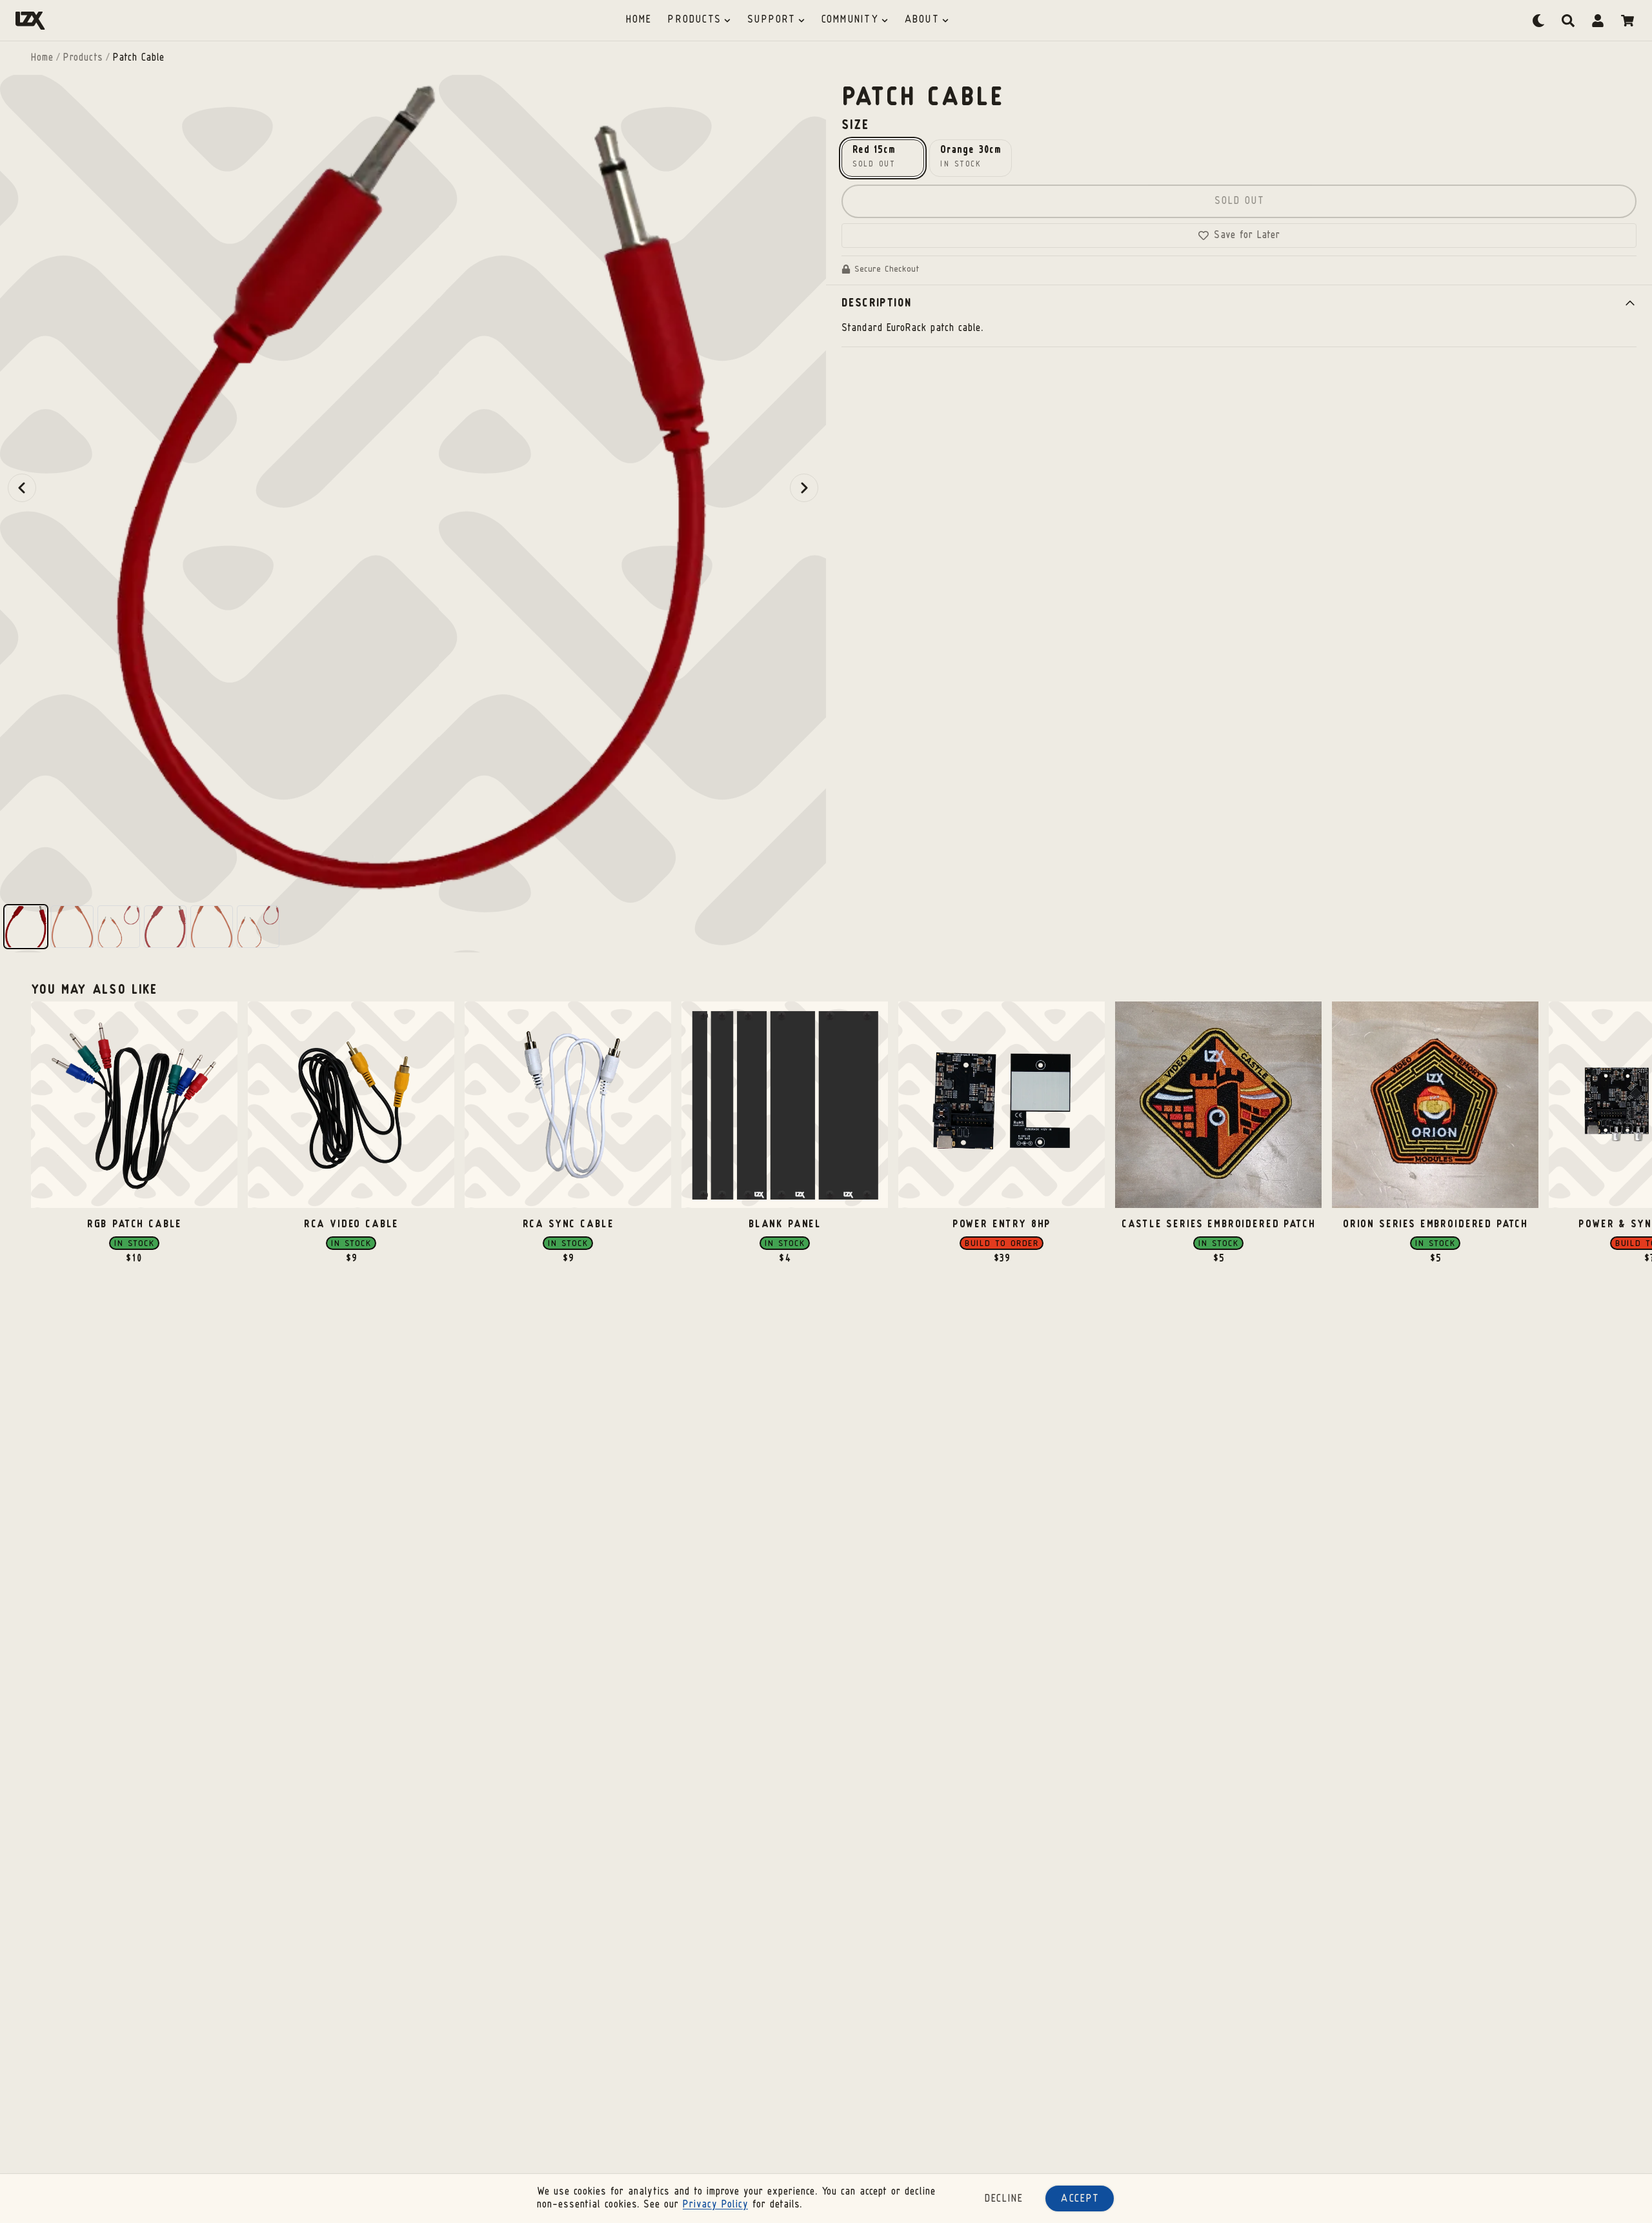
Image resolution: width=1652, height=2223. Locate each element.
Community (850, 20)
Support (771, 20)
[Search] (1568, 21)
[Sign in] (1598, 21)
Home (639, 20)
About (922, 20)
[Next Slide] (804, 488)
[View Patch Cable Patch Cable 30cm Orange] (212, 927)
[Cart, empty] (1627, 21)
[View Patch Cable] (26, 927)
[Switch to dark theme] (1538, 21)
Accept (1080, 2199)
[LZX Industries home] (30, 21)
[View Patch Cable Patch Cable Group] (258, 927)
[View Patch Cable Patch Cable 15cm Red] (165, 927)
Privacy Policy (715, 2205)
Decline (1004, 2199)
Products (694, 20)
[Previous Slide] (22, 488)
